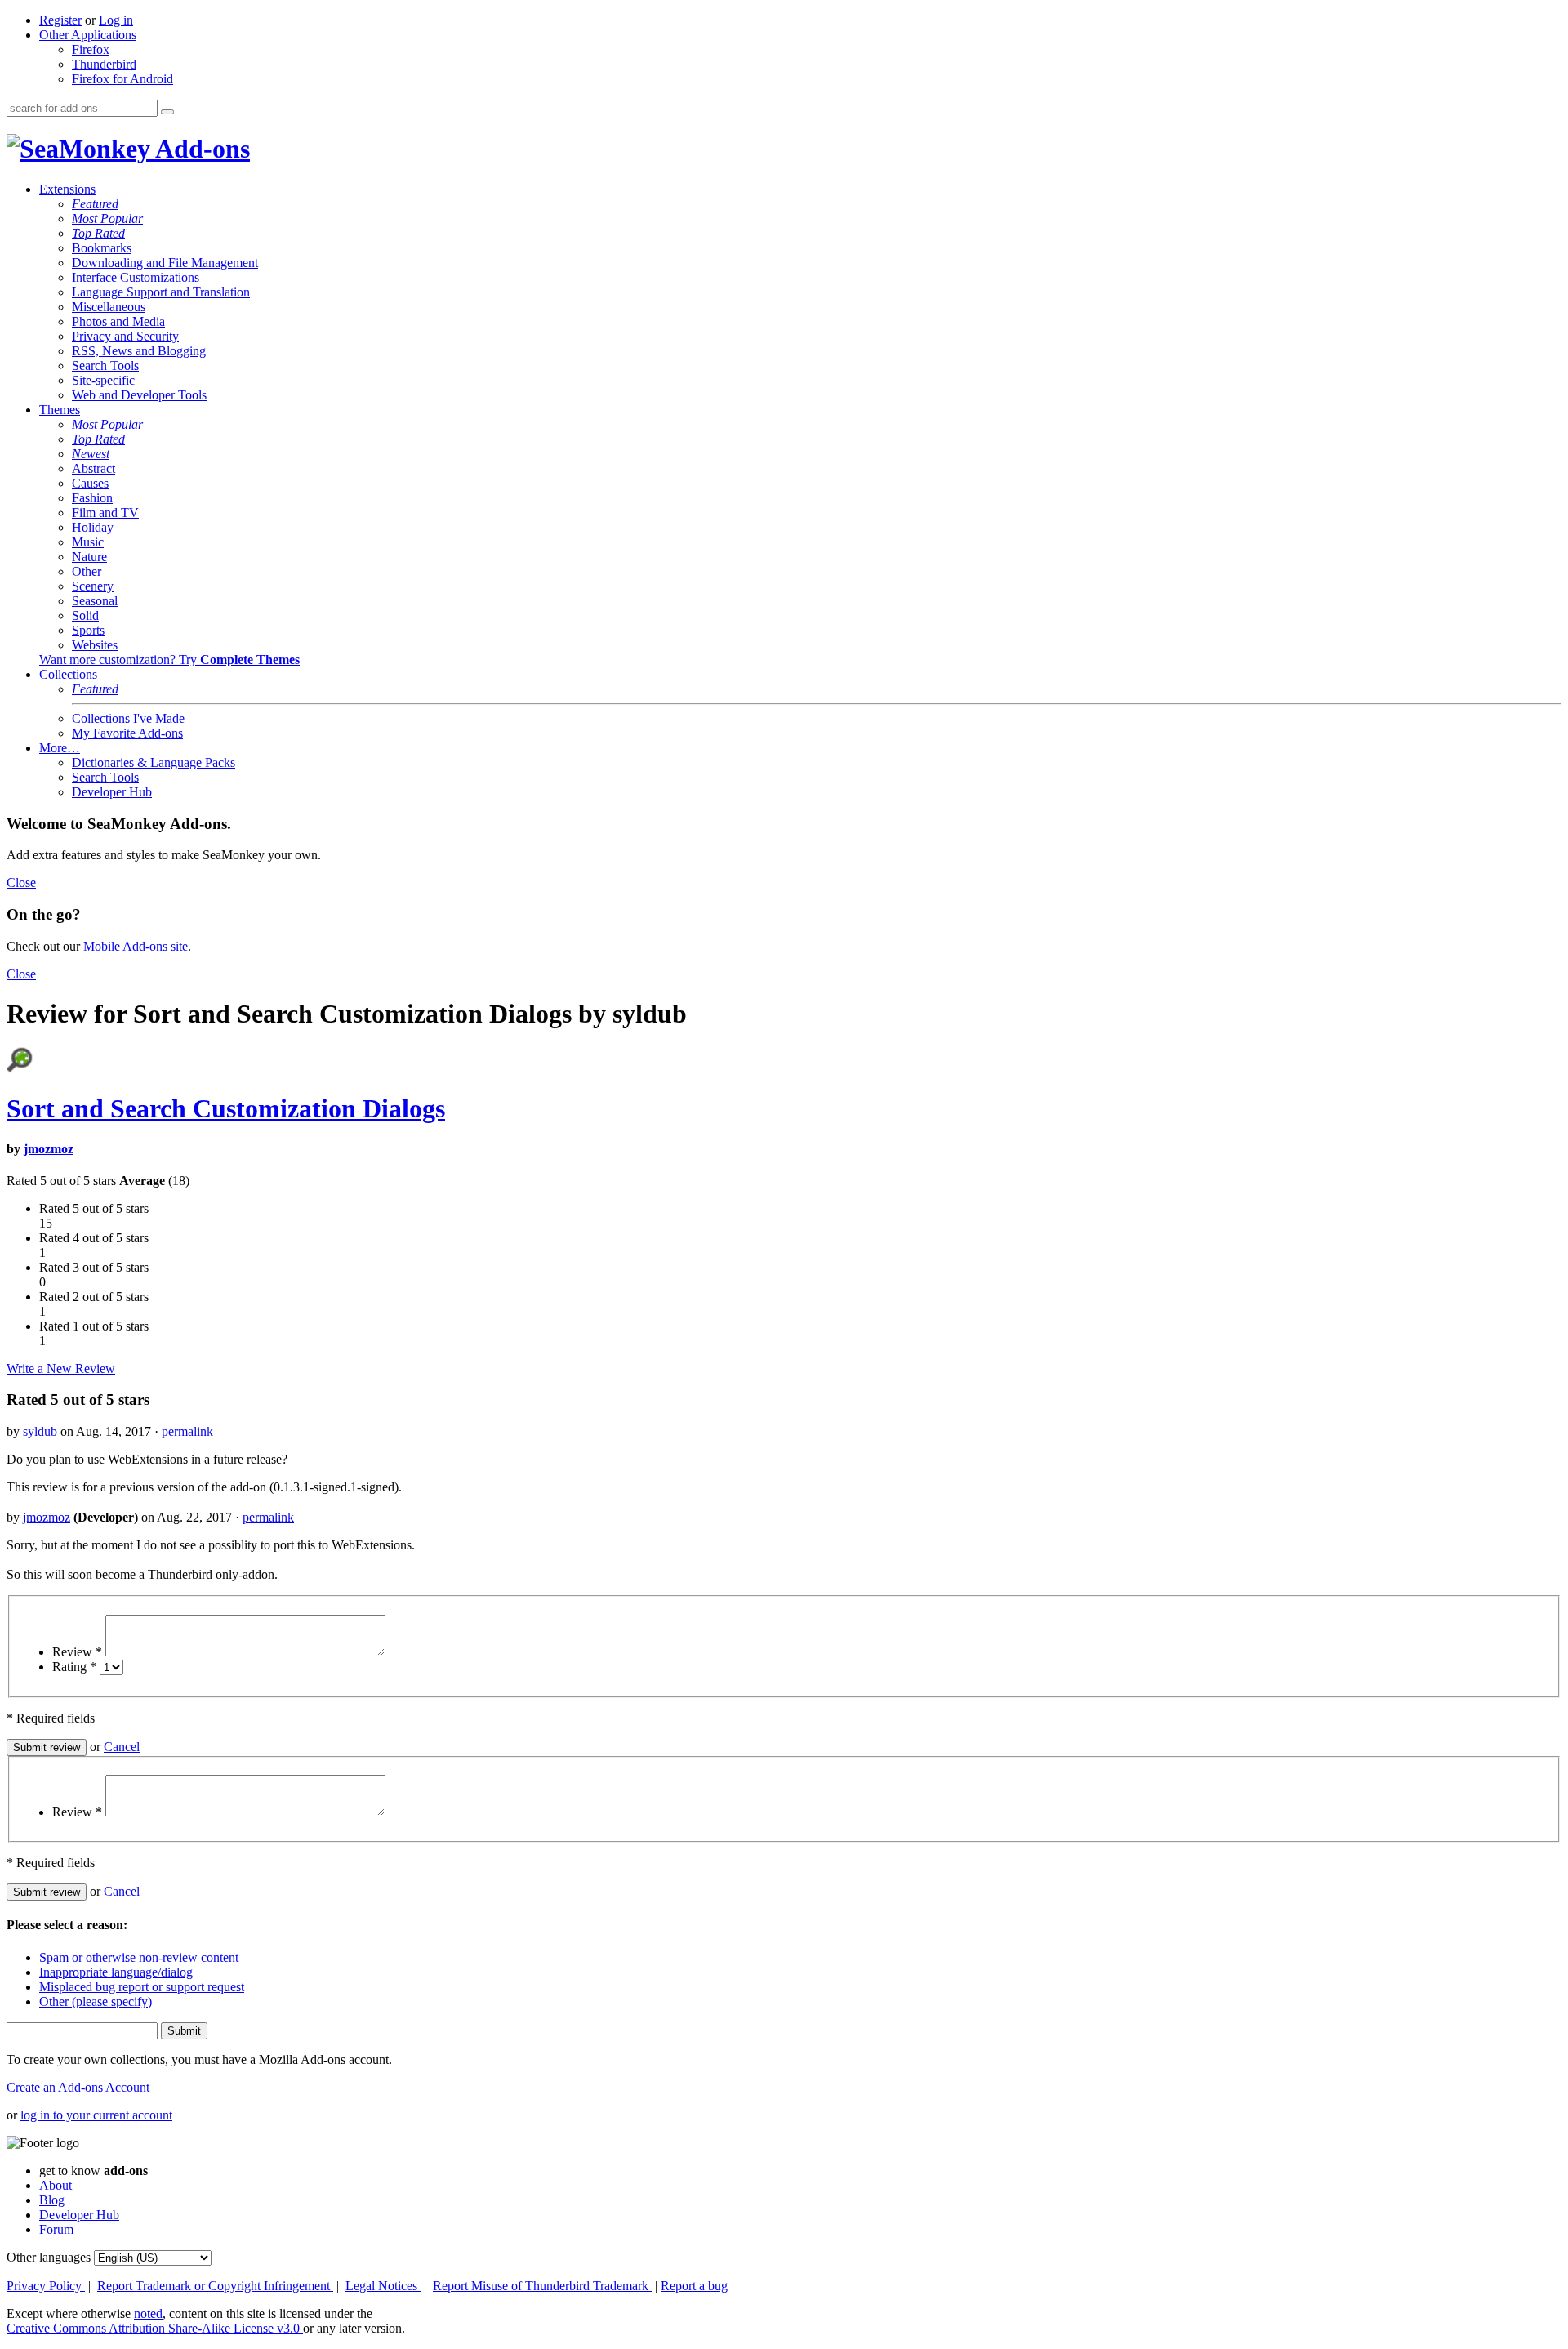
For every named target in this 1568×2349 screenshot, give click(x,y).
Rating (74, 1667)
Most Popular (107, 218)
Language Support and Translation (161, 292)
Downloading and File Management (165, 263)
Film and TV (105, 513)
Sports (88, 630)
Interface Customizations (136, 277)
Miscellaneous (109, 307)
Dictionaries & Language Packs (154, 762)
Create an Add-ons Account (78, 2087)
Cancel (122, 1747)
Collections (68, 674)
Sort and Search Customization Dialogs (226, 1108)
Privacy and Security (125, 336)
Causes (90, 483)
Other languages (49, 2257)
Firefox (91, 49)
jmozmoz (49, 1149)
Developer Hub (112, 792)
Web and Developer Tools (139, 395)
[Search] (167, 112)
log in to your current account (96, 2115)
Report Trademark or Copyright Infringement (215, 2286)
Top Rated (98, 233)
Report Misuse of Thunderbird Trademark (542, 2286)
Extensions (67, 189)
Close (21, 883)
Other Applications (88, 35)
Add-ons (200, 149)
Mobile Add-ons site (136, 946)
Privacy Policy (46, 2286)
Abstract (94, 468)
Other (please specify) (96, 2001)
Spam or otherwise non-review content (139, 1957)
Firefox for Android (122, 79)
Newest (91, 454)
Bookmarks (102, 248)
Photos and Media (118, 321)
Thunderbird (104, 64)
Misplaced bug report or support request (142, 1987)
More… (60, 748)
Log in (116, 20)
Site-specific (103, 380)
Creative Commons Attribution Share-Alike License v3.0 (155, 2328)
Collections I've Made (128, 718)
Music (88, 542)
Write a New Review (61, 1368)
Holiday (93, 527)
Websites (95, 645)
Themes (60, 410)
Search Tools (105, 365)
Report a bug (694, 2286)
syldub (40, 1431)
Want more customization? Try (169, 660)
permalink (187, 1431)
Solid (85, 615)
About (56, 2185)
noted (148, 2313)
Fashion (92, 498)
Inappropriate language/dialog (116, 1972)
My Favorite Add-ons (127, 733)
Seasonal (95, 601)
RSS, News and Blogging (139, 351)
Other (87, 571)
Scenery (93, 586)
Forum (56, 2229)
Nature (89, 557)
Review (77, 1652)
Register (60, 20)
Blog (52, 2200)
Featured (95, 204)
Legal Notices (383, 2286)
